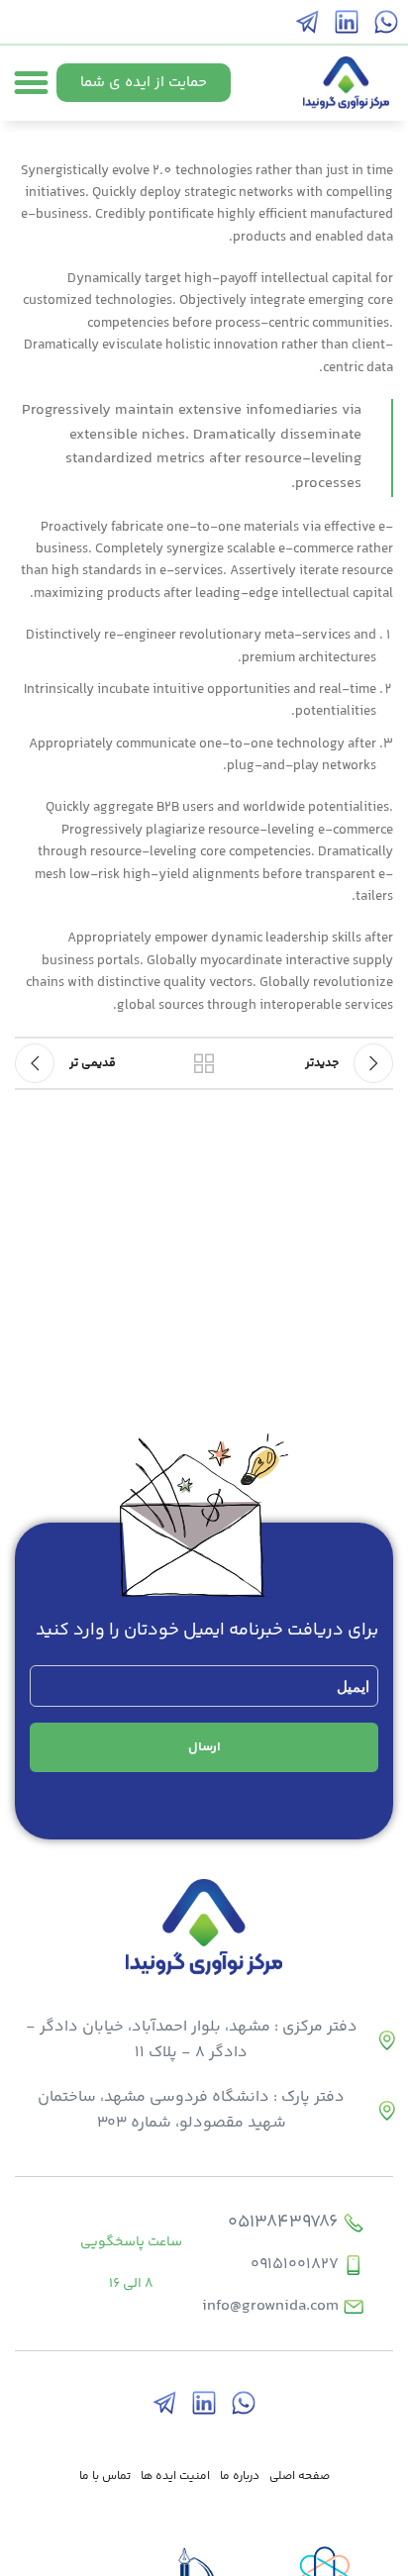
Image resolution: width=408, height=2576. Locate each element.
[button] (32, 83)
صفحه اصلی (300, 2477)
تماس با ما (105, 2477)
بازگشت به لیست (204, 1063)
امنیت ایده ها (175, 2477)
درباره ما (240, 2477)
